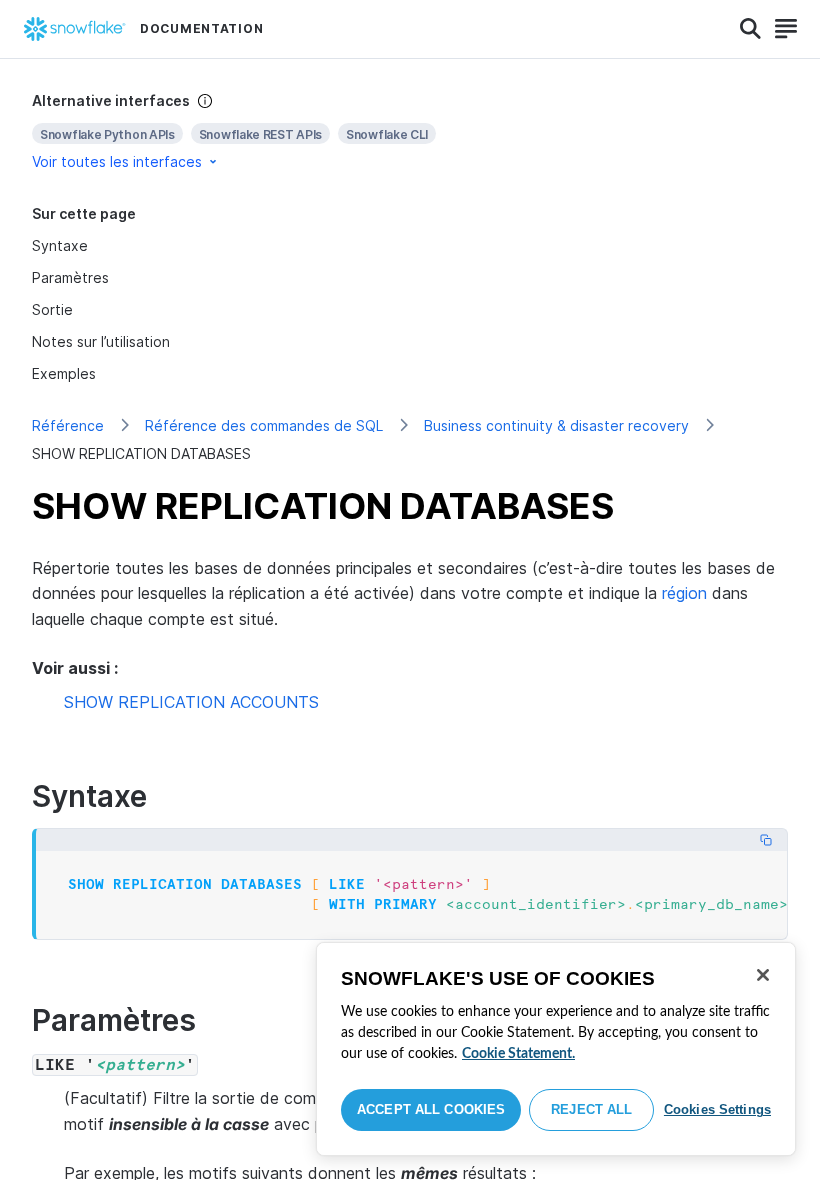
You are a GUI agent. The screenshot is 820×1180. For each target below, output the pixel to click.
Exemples (64, 373)
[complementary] (410, 131)
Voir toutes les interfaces (117, 161)
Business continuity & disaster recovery (556, 425)
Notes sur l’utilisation (101, 341)
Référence (68, 425)
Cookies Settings (717, 1109)
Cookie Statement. (518, 1054)
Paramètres (70, 277)
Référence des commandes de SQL (264, 425)
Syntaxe (60, 245)
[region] (556, 1049)
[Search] (750, 29)
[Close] (763, 975)
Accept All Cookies (431, 1109)
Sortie (52, 309)
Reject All (591, 1109)
